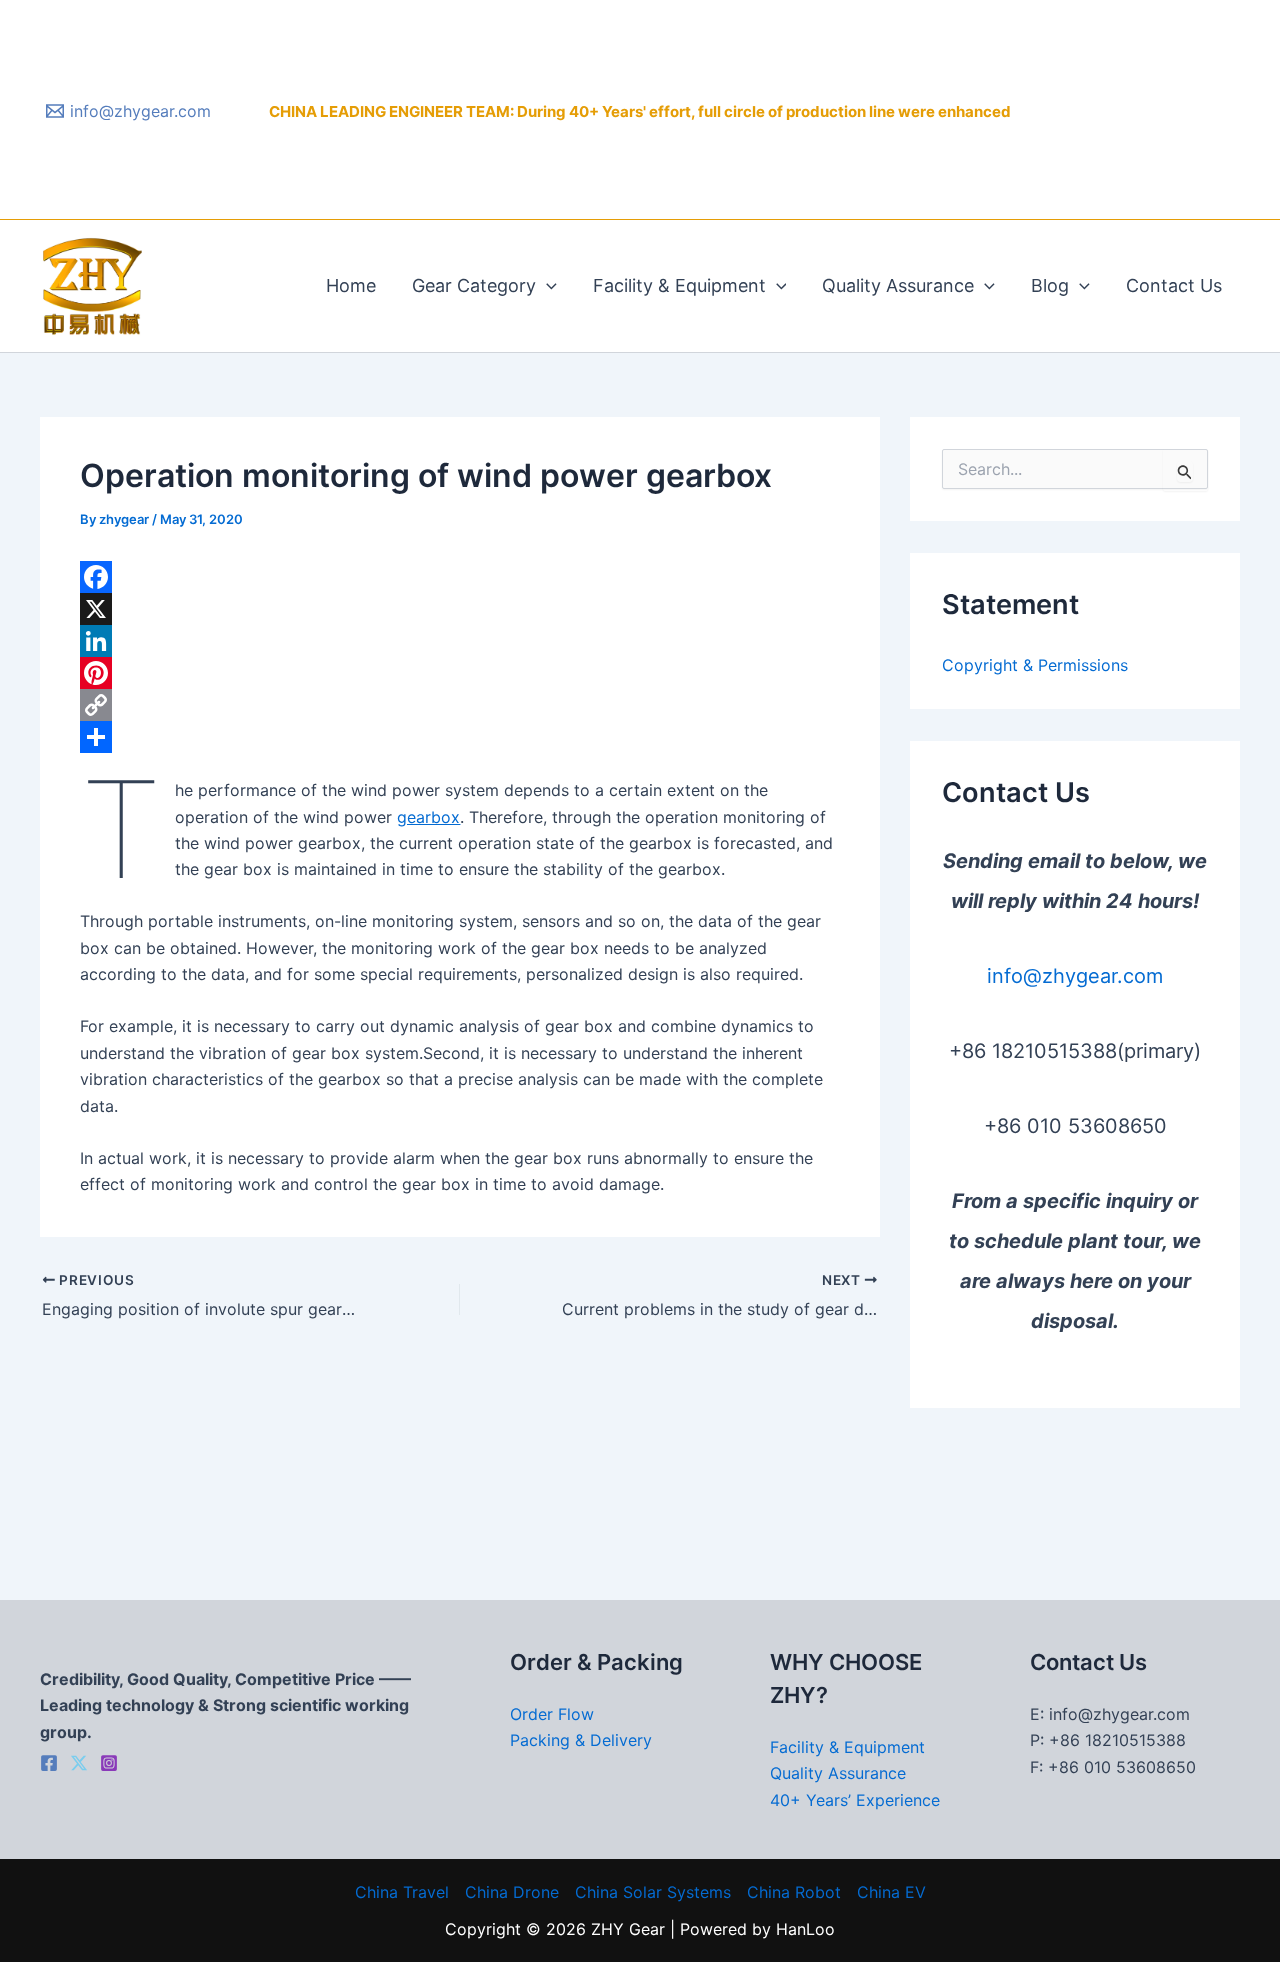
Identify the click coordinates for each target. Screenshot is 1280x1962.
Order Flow (552, 1714)
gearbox (428, 817)
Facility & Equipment (679, 285)
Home (351, 285)
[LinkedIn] (460, 641)
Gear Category (474, 285)
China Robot (794, 1892)
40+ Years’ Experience (855, 1800)
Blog (1050, 285)
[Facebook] (460, 577)
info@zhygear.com (1075, 976)
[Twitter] (79, 1763)
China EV (891, 1892)
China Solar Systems (653, 1892)
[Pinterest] (460, 673)
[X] (460, 609)
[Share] (460, 737)
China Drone (512, 1892)
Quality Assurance (898, 285)
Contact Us (1174, 285)
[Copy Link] (460, 705)
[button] (546, 286)
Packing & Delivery (581, 1740)
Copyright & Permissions (1035, 665)
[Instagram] (109, 1763)
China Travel (402, 1892)
